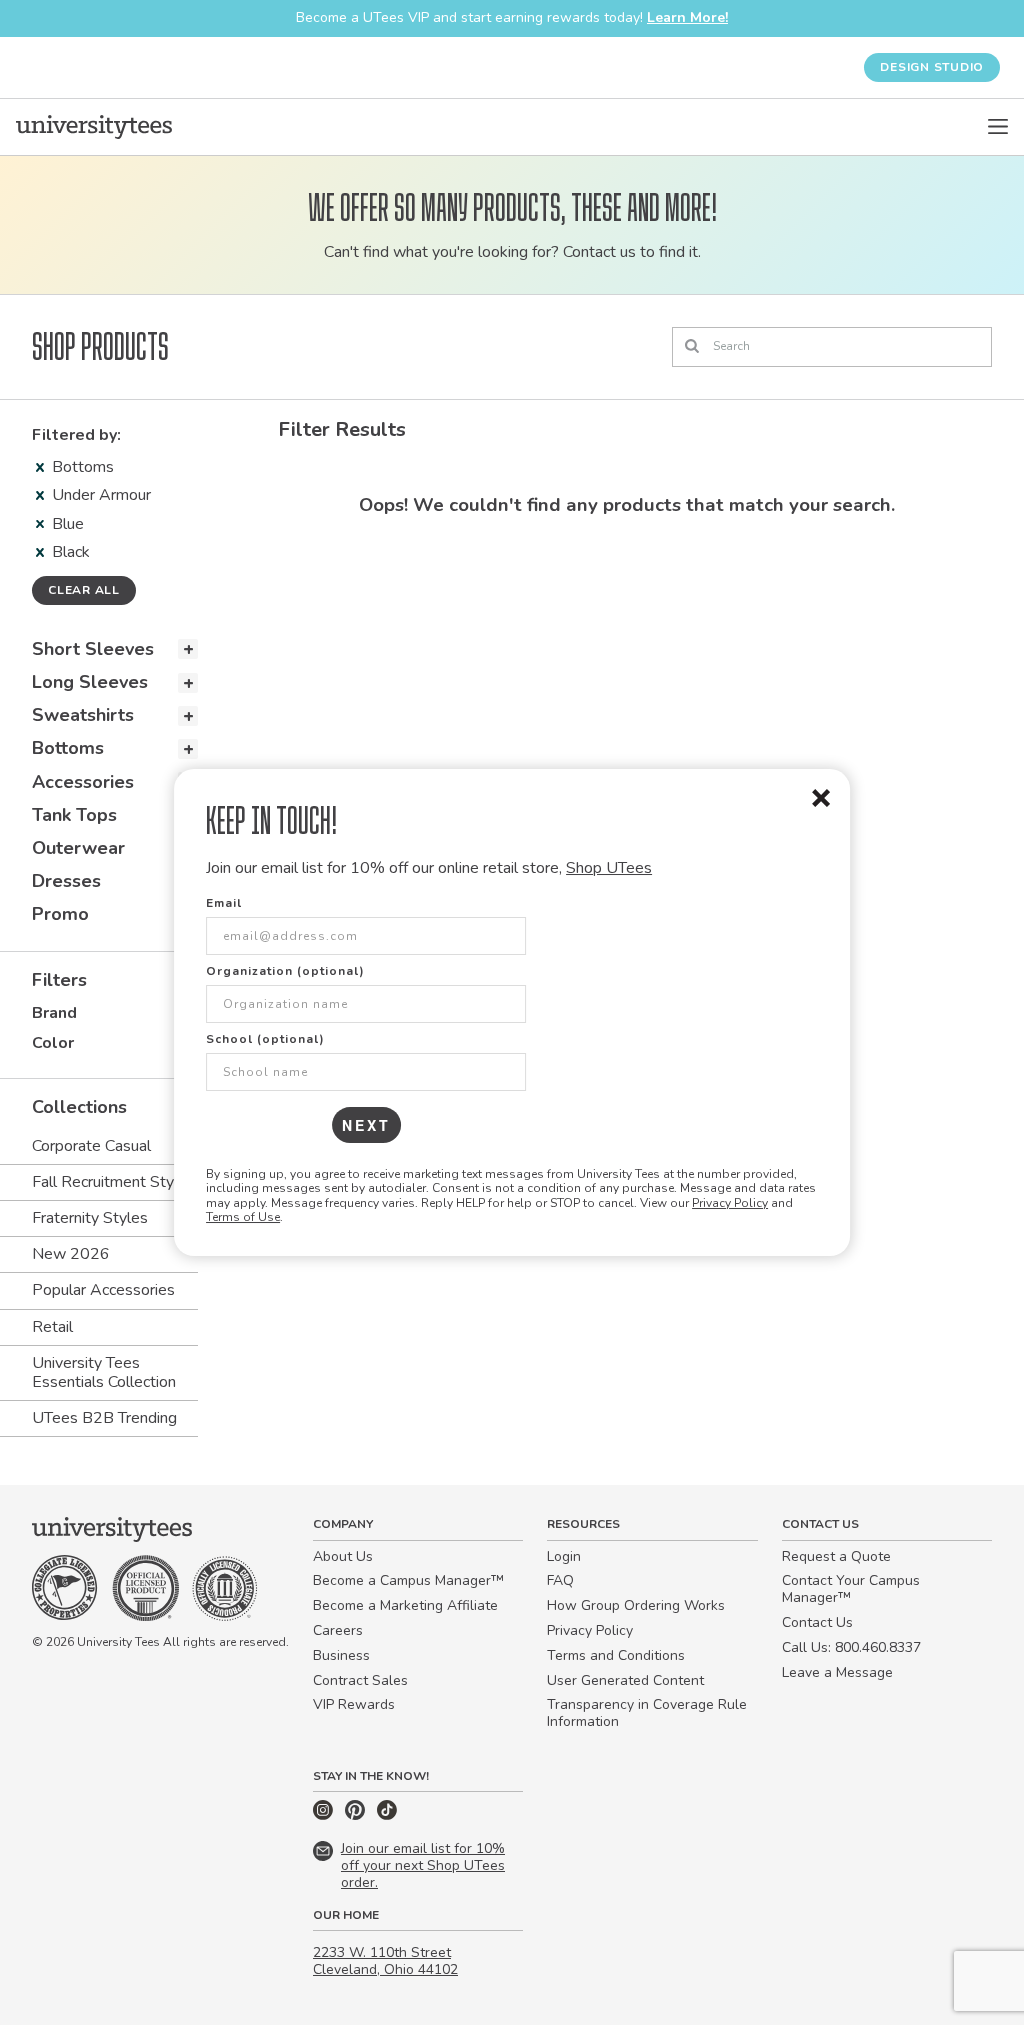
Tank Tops (74, 815)
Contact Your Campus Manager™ (851, 1589)
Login (564, 1556)
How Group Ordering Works (636, 1605)
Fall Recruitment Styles (113, 1182)
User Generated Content (625, 1680)
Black (71, 552)
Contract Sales (360, 1680)
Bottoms (83, 467)
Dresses (66, 881)
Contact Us (817, 1622)
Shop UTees (609, 868)
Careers (338, 1630)
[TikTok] (387, 1815)
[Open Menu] (998, 127)
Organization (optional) (285, 971)
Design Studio (932, 67)
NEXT (366, 1125)
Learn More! (687, 17)
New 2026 (71, 1254)
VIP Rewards (354, 1704)
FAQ (560, 1580)
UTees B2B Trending (104, 1418)
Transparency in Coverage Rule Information (647, 1713)
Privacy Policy (730, 1203)
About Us (343, 1556)
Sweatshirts (83, 715)
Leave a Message (837, 1672)
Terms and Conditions (616, 1655)
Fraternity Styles (90, 1218)
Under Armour (101, 495)
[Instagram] (325, 1815)
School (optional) (265, 1039)
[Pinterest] (357, 1815)
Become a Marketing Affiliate (405, 1605)
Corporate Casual (91, 1146)
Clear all (84, 590)
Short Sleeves (93, 649)
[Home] (94, 127)
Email (224, 903)
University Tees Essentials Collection (104, 1372)
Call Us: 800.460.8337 (851, 1647)
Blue (68, 524)
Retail (52, 1327)
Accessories (83, 782)
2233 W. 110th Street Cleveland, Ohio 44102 (385, 1961)
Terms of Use (243, 1217)
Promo (60, 914)
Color (53, 1043)
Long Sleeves (90, 682)
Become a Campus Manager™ (408, 1580)
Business (341, 1655)
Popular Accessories (103, 1290)
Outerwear (78, 848)
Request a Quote (836, 1556)
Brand (54, 1013)
